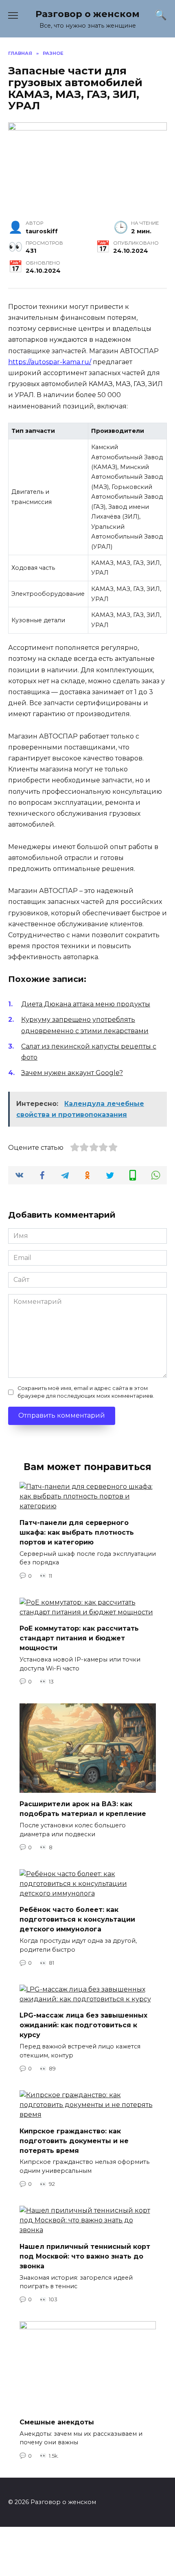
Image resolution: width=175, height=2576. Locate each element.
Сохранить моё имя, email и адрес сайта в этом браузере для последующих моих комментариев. (86, 1392)
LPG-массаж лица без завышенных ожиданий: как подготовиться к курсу (83, 2025)
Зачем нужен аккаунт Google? (72, 1073)
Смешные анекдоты (57, 2422)
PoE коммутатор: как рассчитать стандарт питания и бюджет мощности (79, 1638)
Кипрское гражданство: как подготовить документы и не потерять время (74, 2141)
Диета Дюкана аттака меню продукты (86, 1004)
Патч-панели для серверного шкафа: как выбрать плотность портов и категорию (77, 1532)
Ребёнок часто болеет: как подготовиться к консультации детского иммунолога (77, 1919)
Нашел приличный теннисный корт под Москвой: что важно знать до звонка (85, 2256)
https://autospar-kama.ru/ (50, 362)
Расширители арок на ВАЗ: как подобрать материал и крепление (83, 1809)
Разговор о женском (87, 14)
